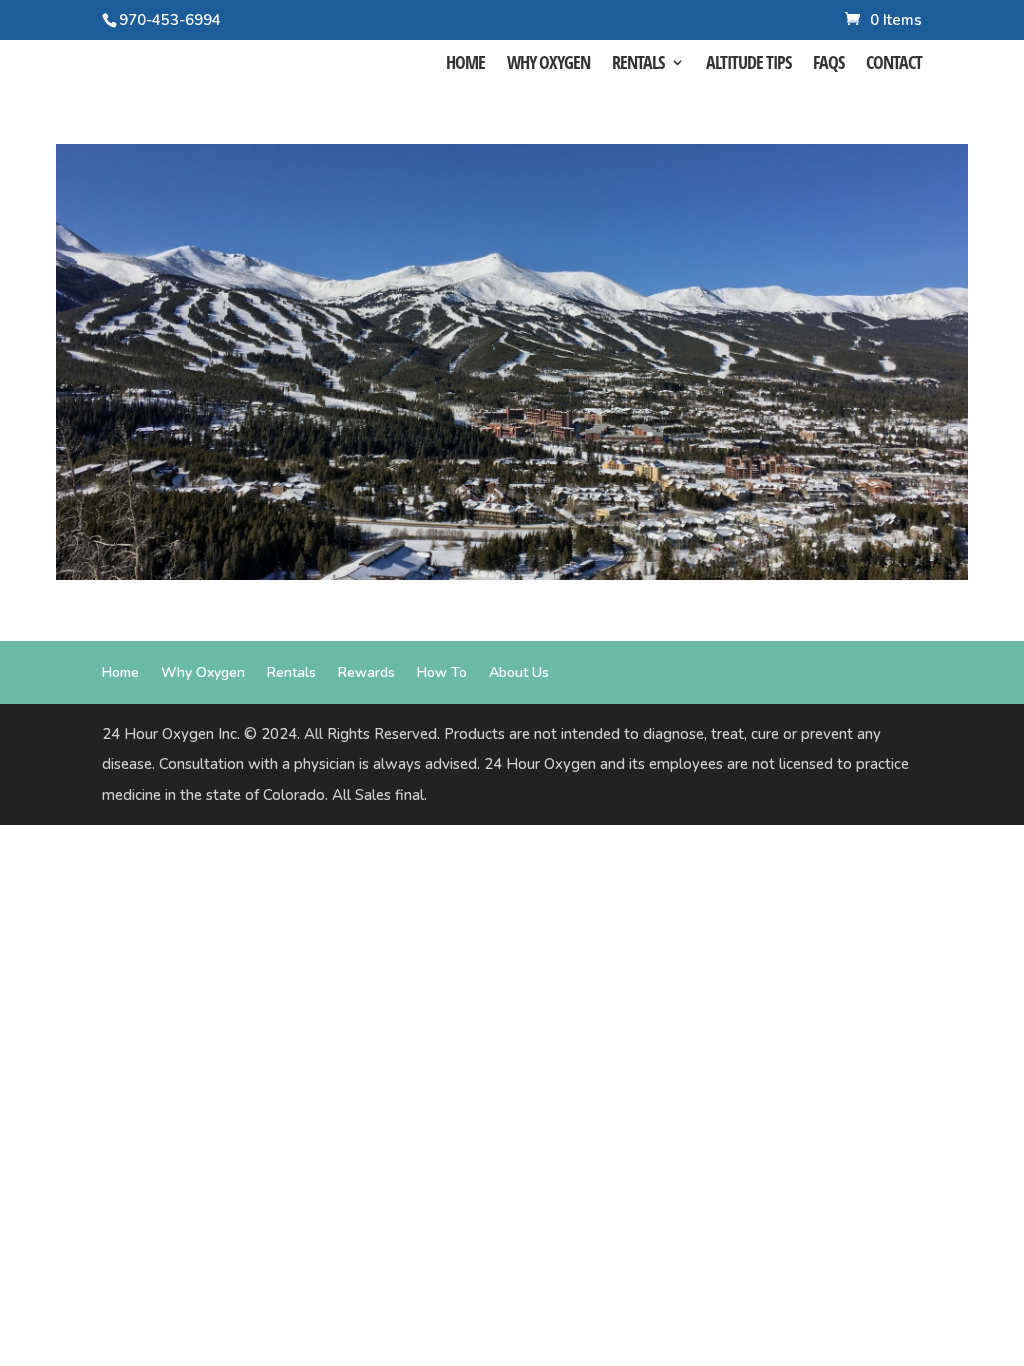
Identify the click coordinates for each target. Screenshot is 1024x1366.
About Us (519, 672)
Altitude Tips (748, 64)
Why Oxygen (548, 64)
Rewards (366, 672)
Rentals (638, 64)
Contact (894, 64)
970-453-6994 (170, 20)
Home (465, 64)
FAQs (828, 64)
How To (442, 672)
